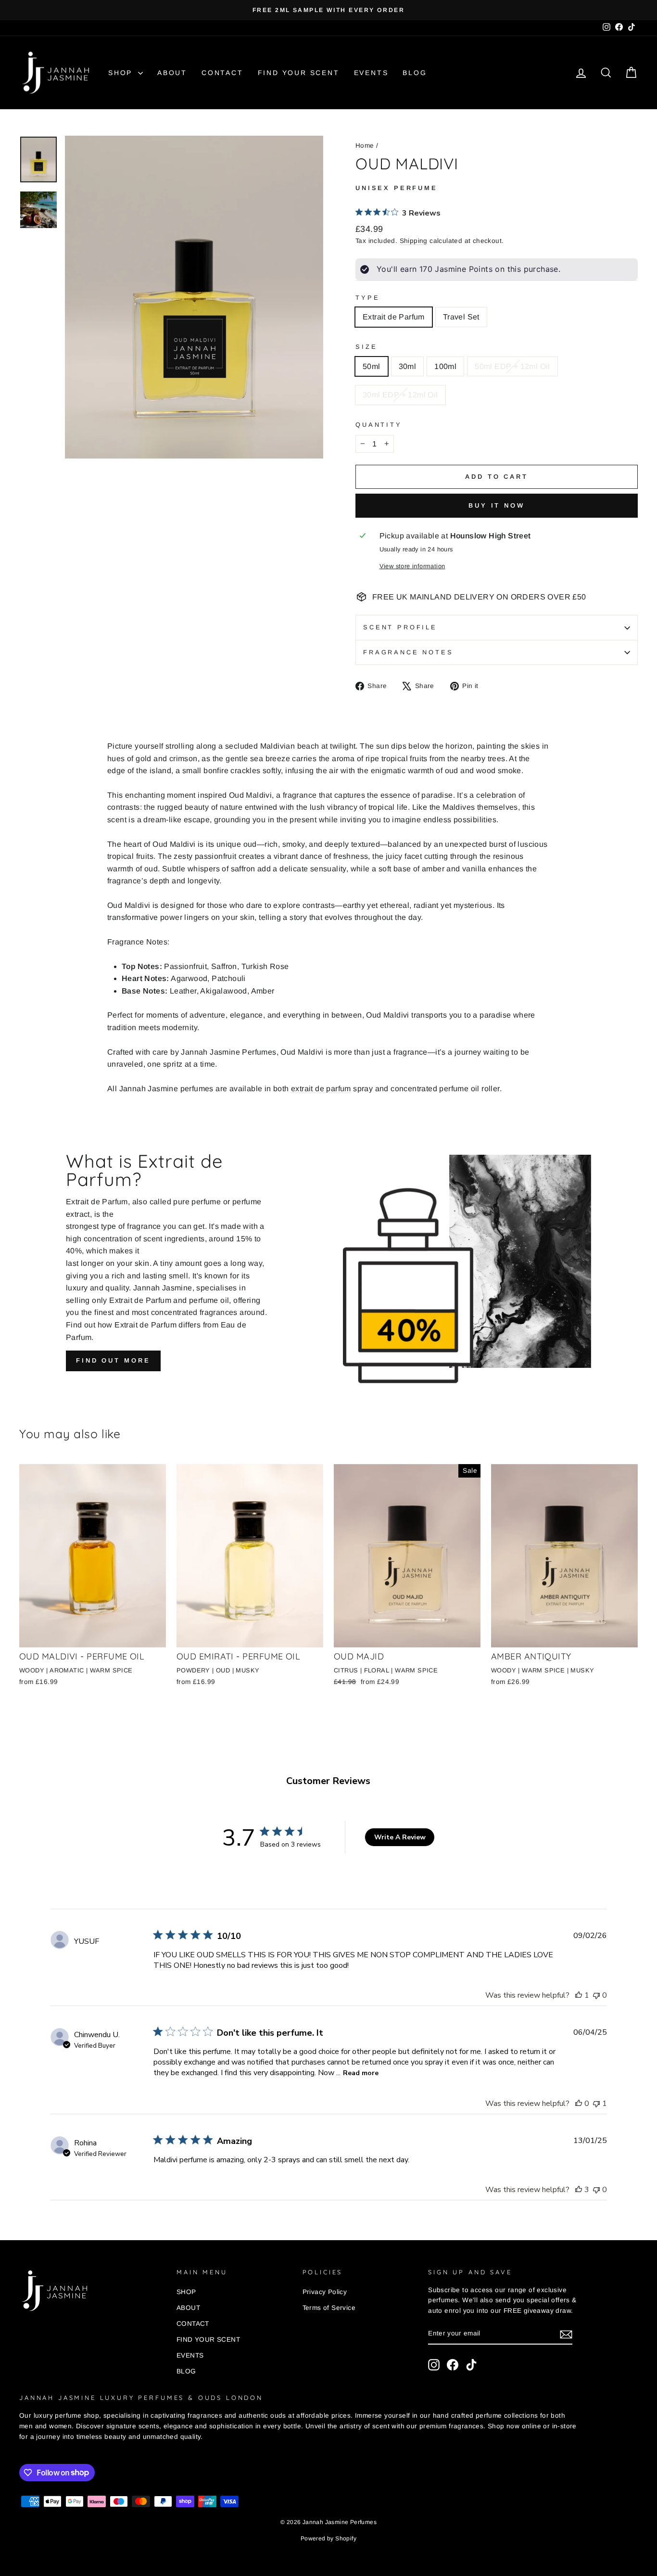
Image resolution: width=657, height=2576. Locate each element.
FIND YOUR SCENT (299, 73)
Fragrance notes (408, 652)
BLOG (415, 73)
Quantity (379, 425)
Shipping (414, 241)
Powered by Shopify (328, 2538)
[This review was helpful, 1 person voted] (579, 1995)
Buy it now (497, 505)
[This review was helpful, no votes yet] (579, 2104)
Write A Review (400, 1837)
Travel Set (461, 317)
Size (366, 347)
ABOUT (172, 73)
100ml (445, 366)
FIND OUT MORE (113, 1360)
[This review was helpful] (579, 2190)
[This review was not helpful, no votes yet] (596, 1995)
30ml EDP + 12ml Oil (400, 395)
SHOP (122, 73)
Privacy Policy (325, 2292)
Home (365, 146)
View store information (412, 566)
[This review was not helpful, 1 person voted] (596, 2104)
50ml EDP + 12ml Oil (512, 366)
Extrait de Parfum (394, 317)
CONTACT (222, 73)
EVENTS (371, 73)
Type (367, 298)
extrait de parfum (321, 1089)
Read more (361, 2073)
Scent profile (400, 627)
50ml (372, 366)
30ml (408, 366)
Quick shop (92, 1636)
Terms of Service (329, 2308)
